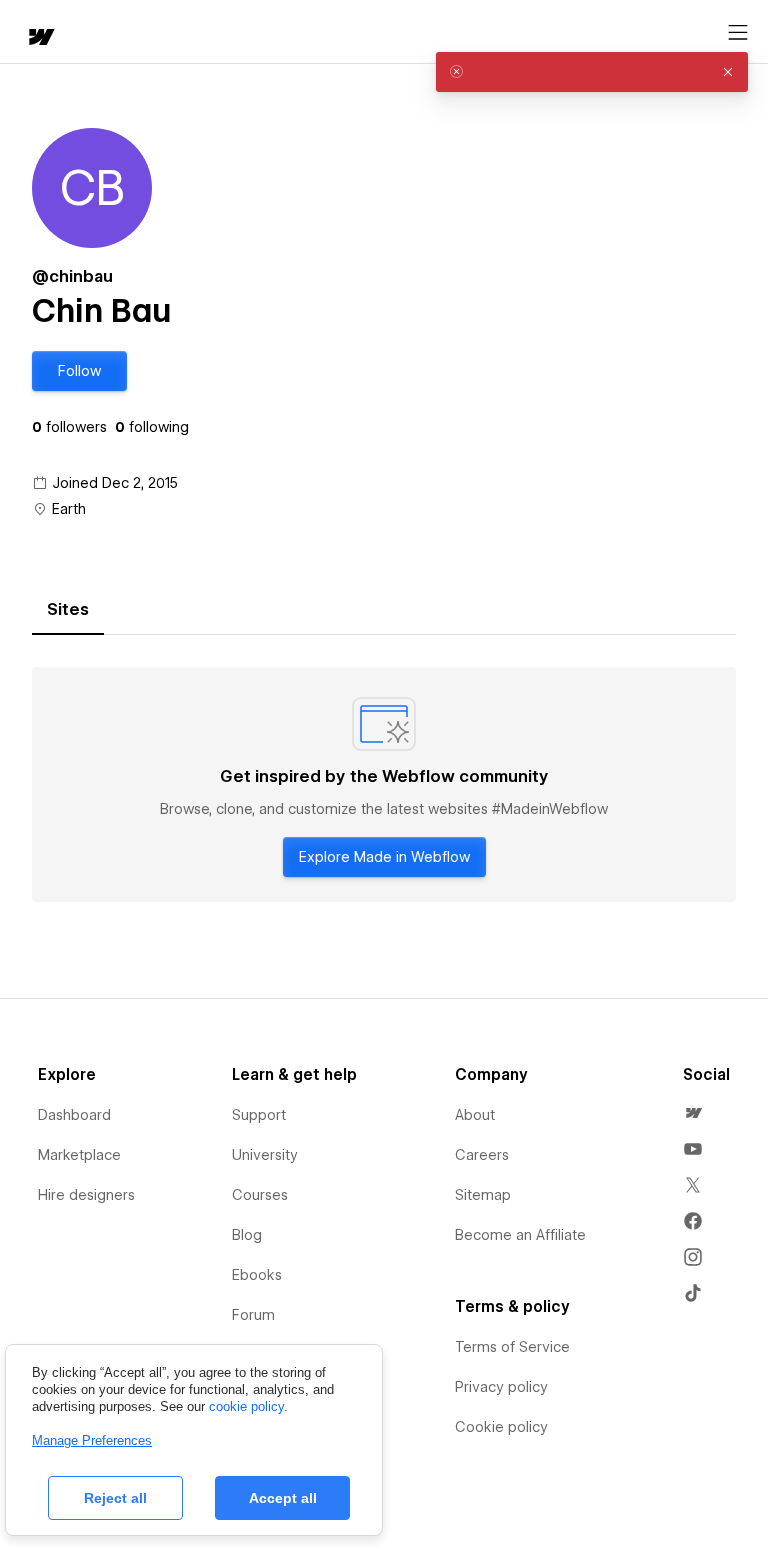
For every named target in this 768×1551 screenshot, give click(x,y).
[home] (40, 38)
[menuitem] (693, 1113)
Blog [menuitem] (247, 1235)
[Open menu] (738, 33)
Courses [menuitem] (260, 1195)
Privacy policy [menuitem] (501, 1387)
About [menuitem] (475, 1115)
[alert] (592, 72)
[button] (79, 371)
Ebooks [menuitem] (257, 1275)
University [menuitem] (265, 1155)
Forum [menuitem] (253, 1315)
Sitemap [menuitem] (483, 1195)
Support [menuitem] (259, 1115)
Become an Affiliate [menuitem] (520, 1235)
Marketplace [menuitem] (79, 1155)
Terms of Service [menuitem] (512, 1347)
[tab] (68, 610)
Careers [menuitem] (482, 1155)
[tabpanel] (384, 785)
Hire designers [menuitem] (86, 1195)
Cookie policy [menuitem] (501, 1427)
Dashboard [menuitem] (74, 1115)
